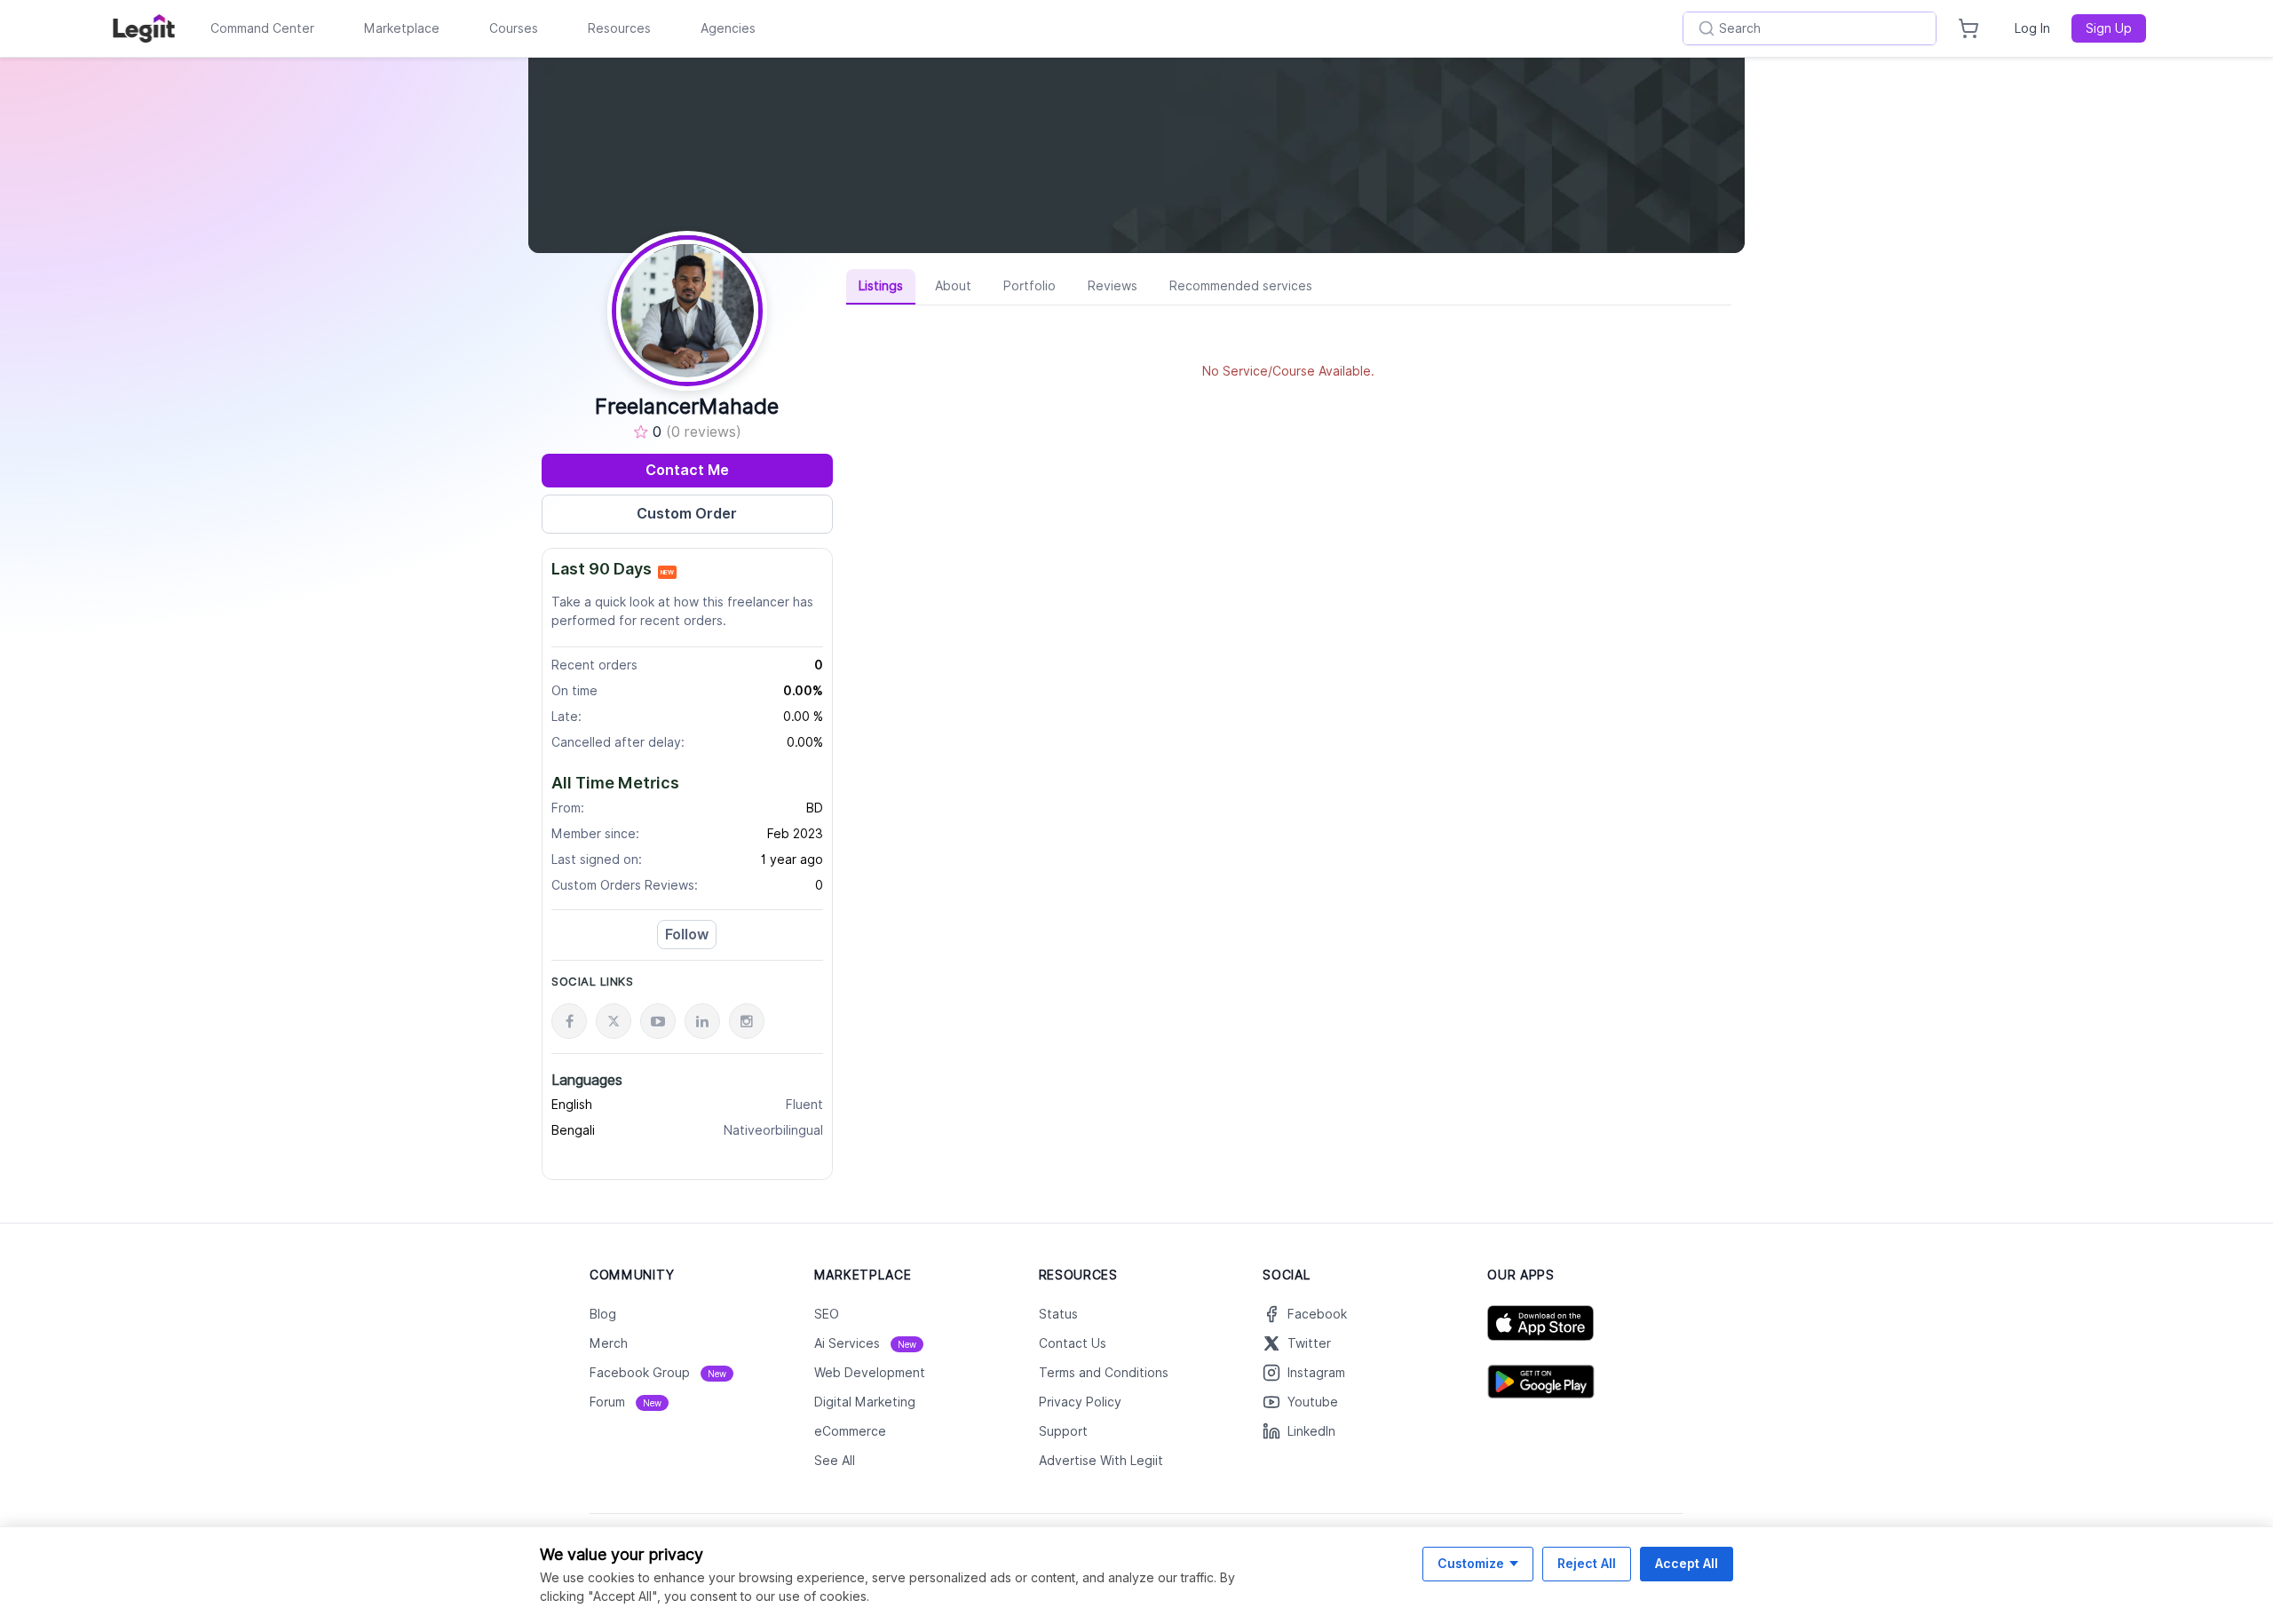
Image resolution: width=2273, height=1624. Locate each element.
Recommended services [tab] (1241, 286)
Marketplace (402, 28)
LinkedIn (1311, 1431)
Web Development (870, 1373)
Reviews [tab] (1113, 286)
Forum (626, 1402)
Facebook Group (658, 1373)
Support (1063, 1431)
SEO (827, 1314)
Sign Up (2109, 28)
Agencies (728, 28)
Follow (687, 935)
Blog (603, 1314)
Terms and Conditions (1104, 1373)
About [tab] (953, 286)
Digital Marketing (865, 1402)
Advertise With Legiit (1101, 1461)
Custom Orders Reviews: (625, 885)
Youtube (1313, 1402)
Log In (2032, 28)
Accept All (1687, 1563)
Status (1058, 1314)
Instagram (1316, 1373)
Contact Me (687, 470)
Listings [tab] (881, 286)
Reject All (1587, 1563)
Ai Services (865, 1343)
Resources (619, 28)
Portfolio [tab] (1030, 286)
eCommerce (850, 1431)
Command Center (262, 28)
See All (835, 1461)
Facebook (1317, 1314)
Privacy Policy (1080, 1402)
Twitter (1309, 1343)
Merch (609, 1343)
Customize (1471, 1563)
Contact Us (1073, 1343)
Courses (514, 28)
